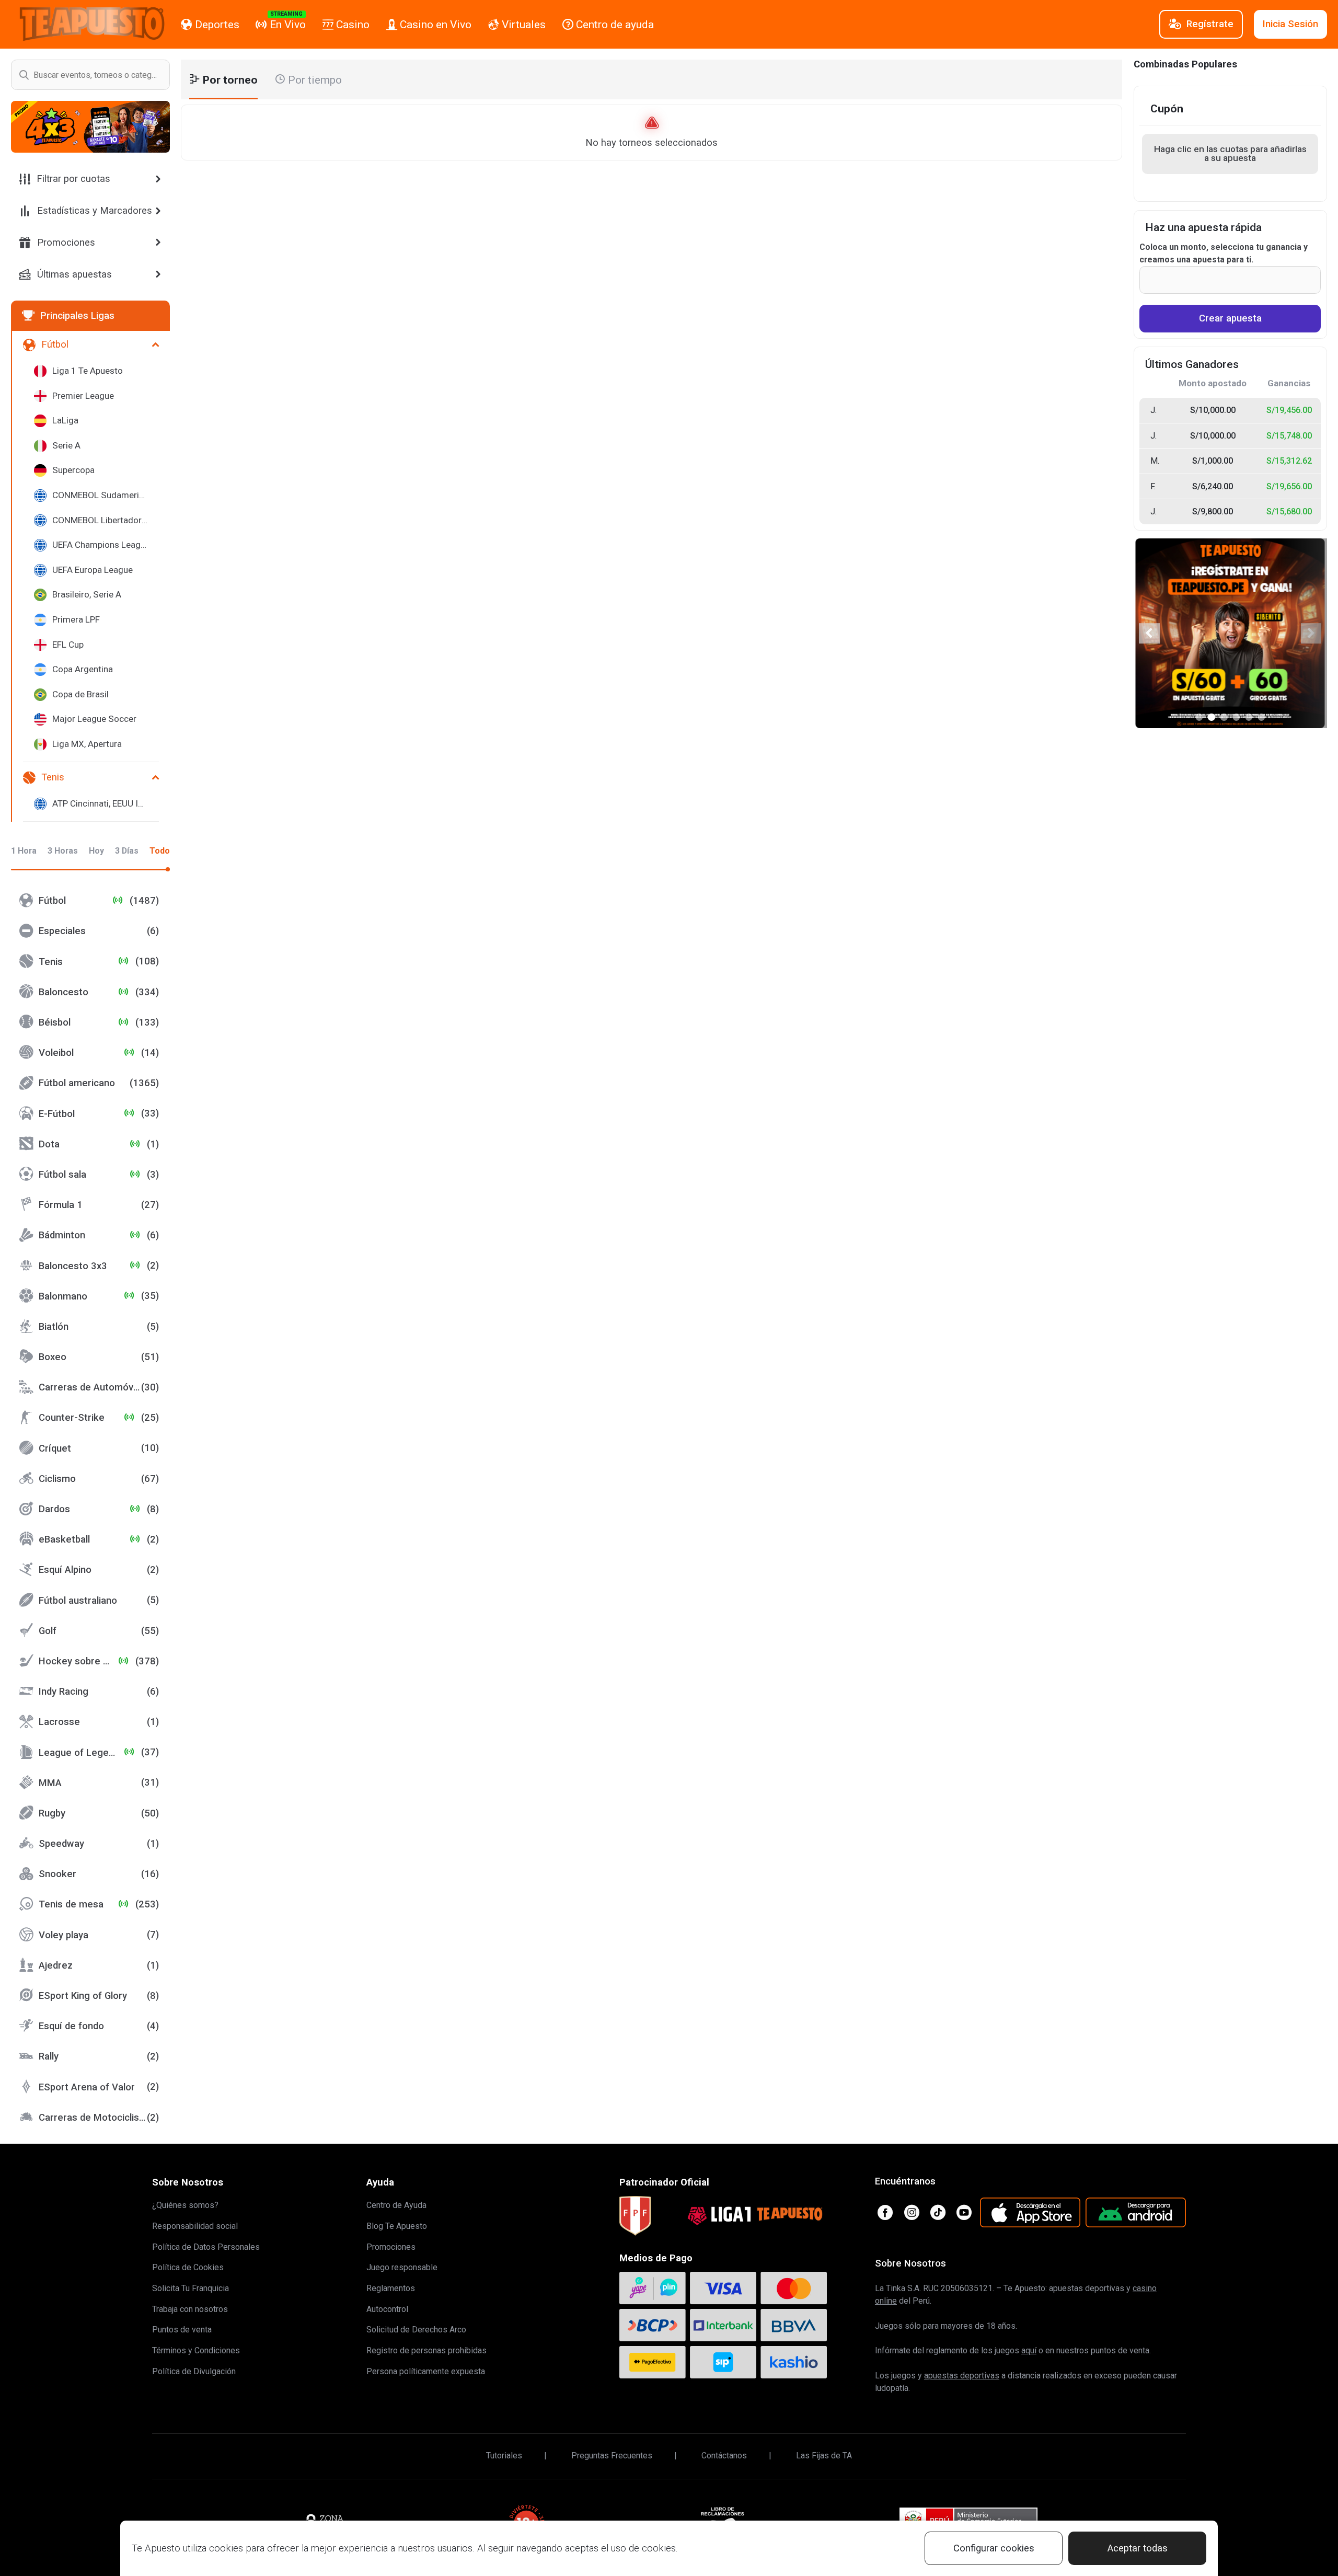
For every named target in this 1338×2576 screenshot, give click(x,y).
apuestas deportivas (962, 2376)
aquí (1029, 2350)
